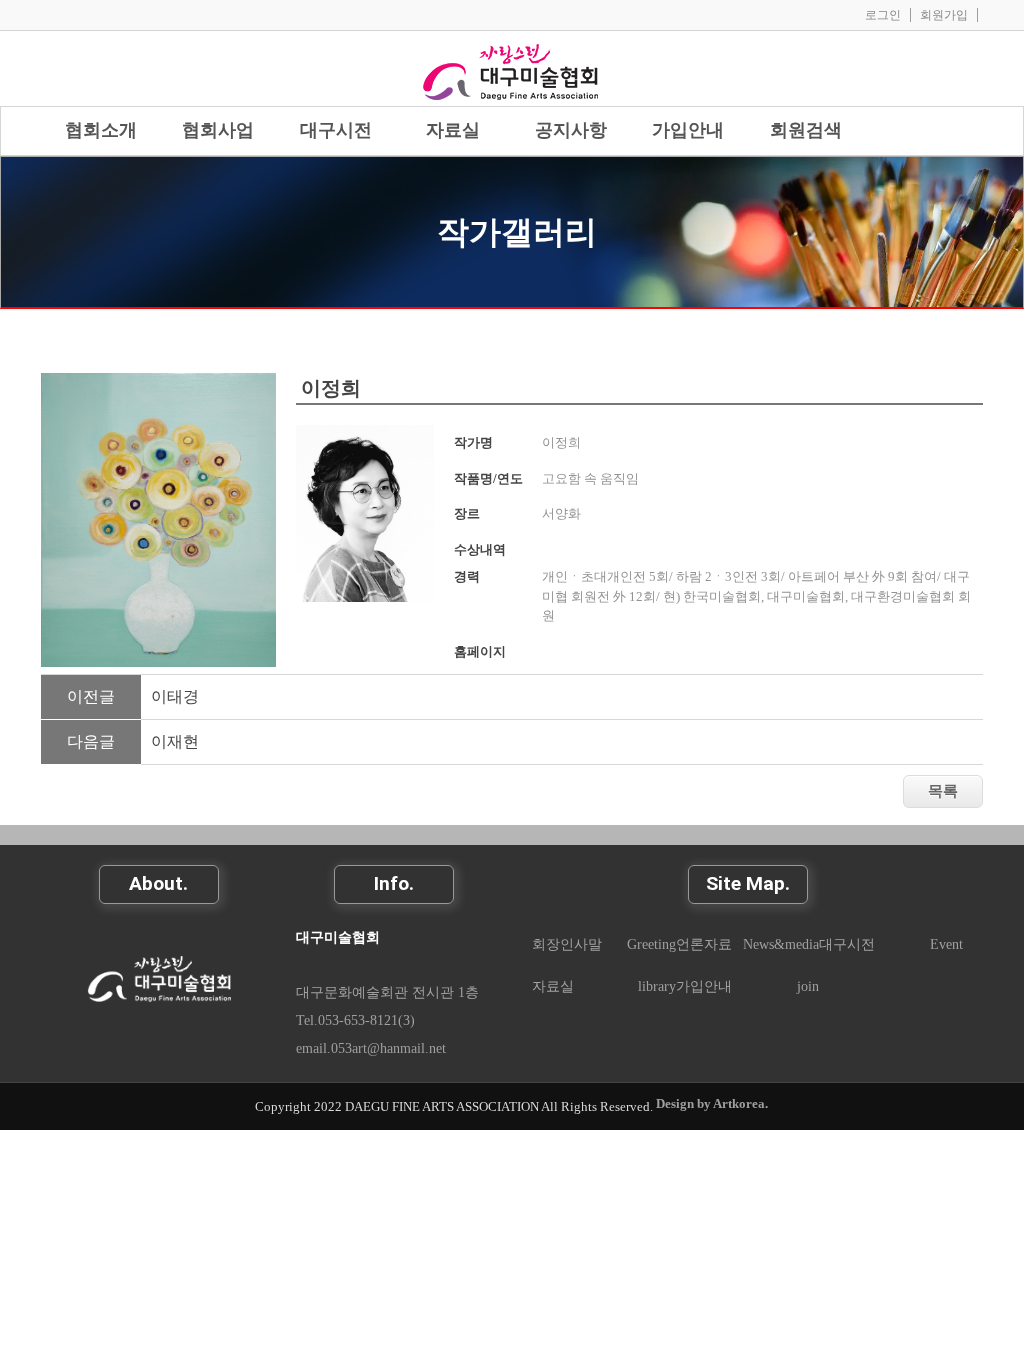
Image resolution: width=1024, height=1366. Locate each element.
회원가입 (944, 15)
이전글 (91, 696)
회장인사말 (567, 944)
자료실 (553, 986)
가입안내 (704, 986)
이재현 (175, 741)
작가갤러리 (517, 232)
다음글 (91, 741)
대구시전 (847, 944)
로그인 (883, 15)
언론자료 (704, 944)
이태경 (175, 696)
